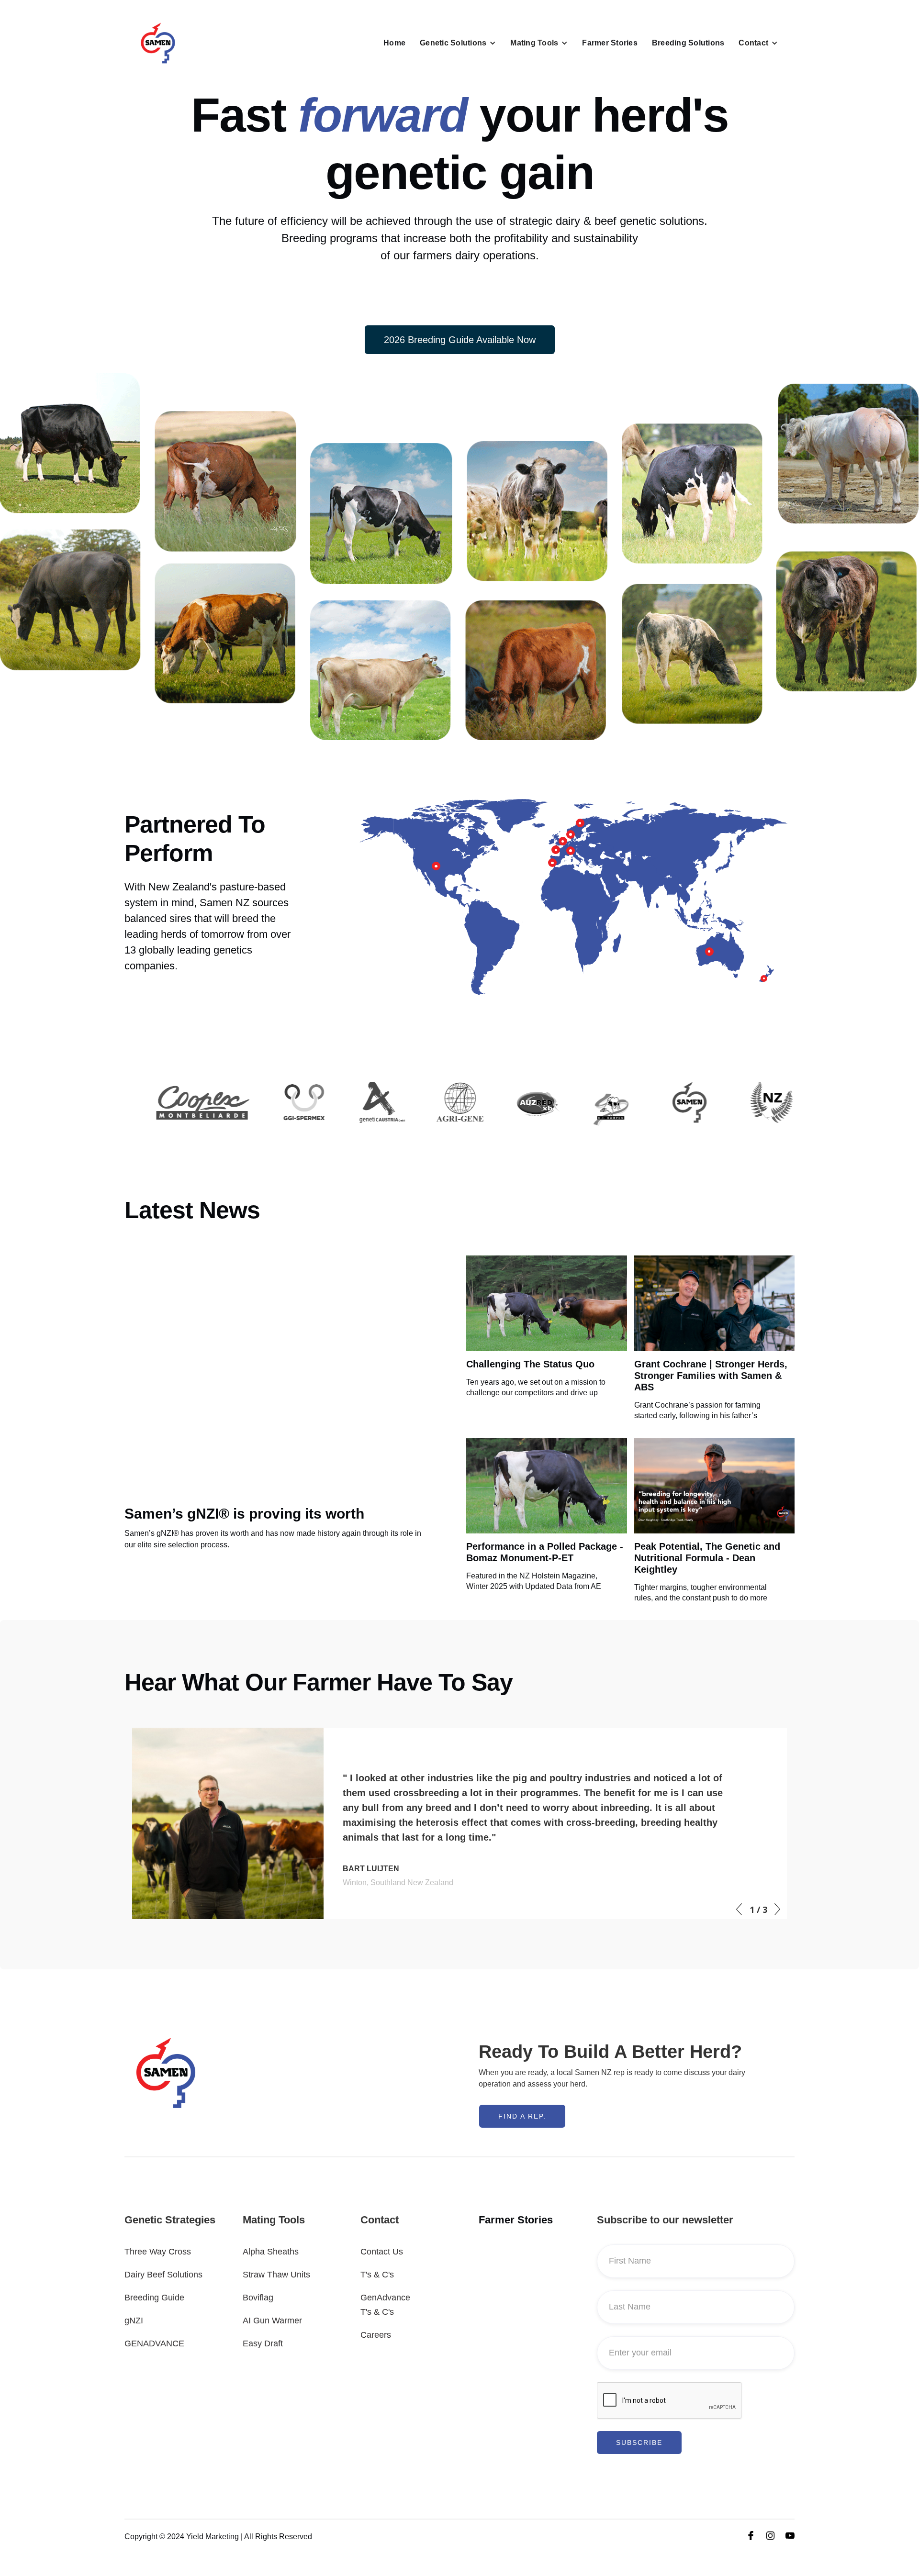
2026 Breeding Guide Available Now (460, 340)
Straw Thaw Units (276, 2275)
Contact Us (382, 2252)
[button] (458, 43)
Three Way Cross (158, 2252)
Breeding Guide (154, 2298)
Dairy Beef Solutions (163, 2275)
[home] (158, 43)
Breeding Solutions (688, 43)
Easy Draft (263, 2343)
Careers (376, 2335)
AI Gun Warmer (272, 2321)
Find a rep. (522, 2116)
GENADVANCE (154, 2343)
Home (394, 43)
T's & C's (377, 2275)
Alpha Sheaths (271, 2252)
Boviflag (258, 2298)
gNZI (134, 2321)
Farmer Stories (610, 43)
